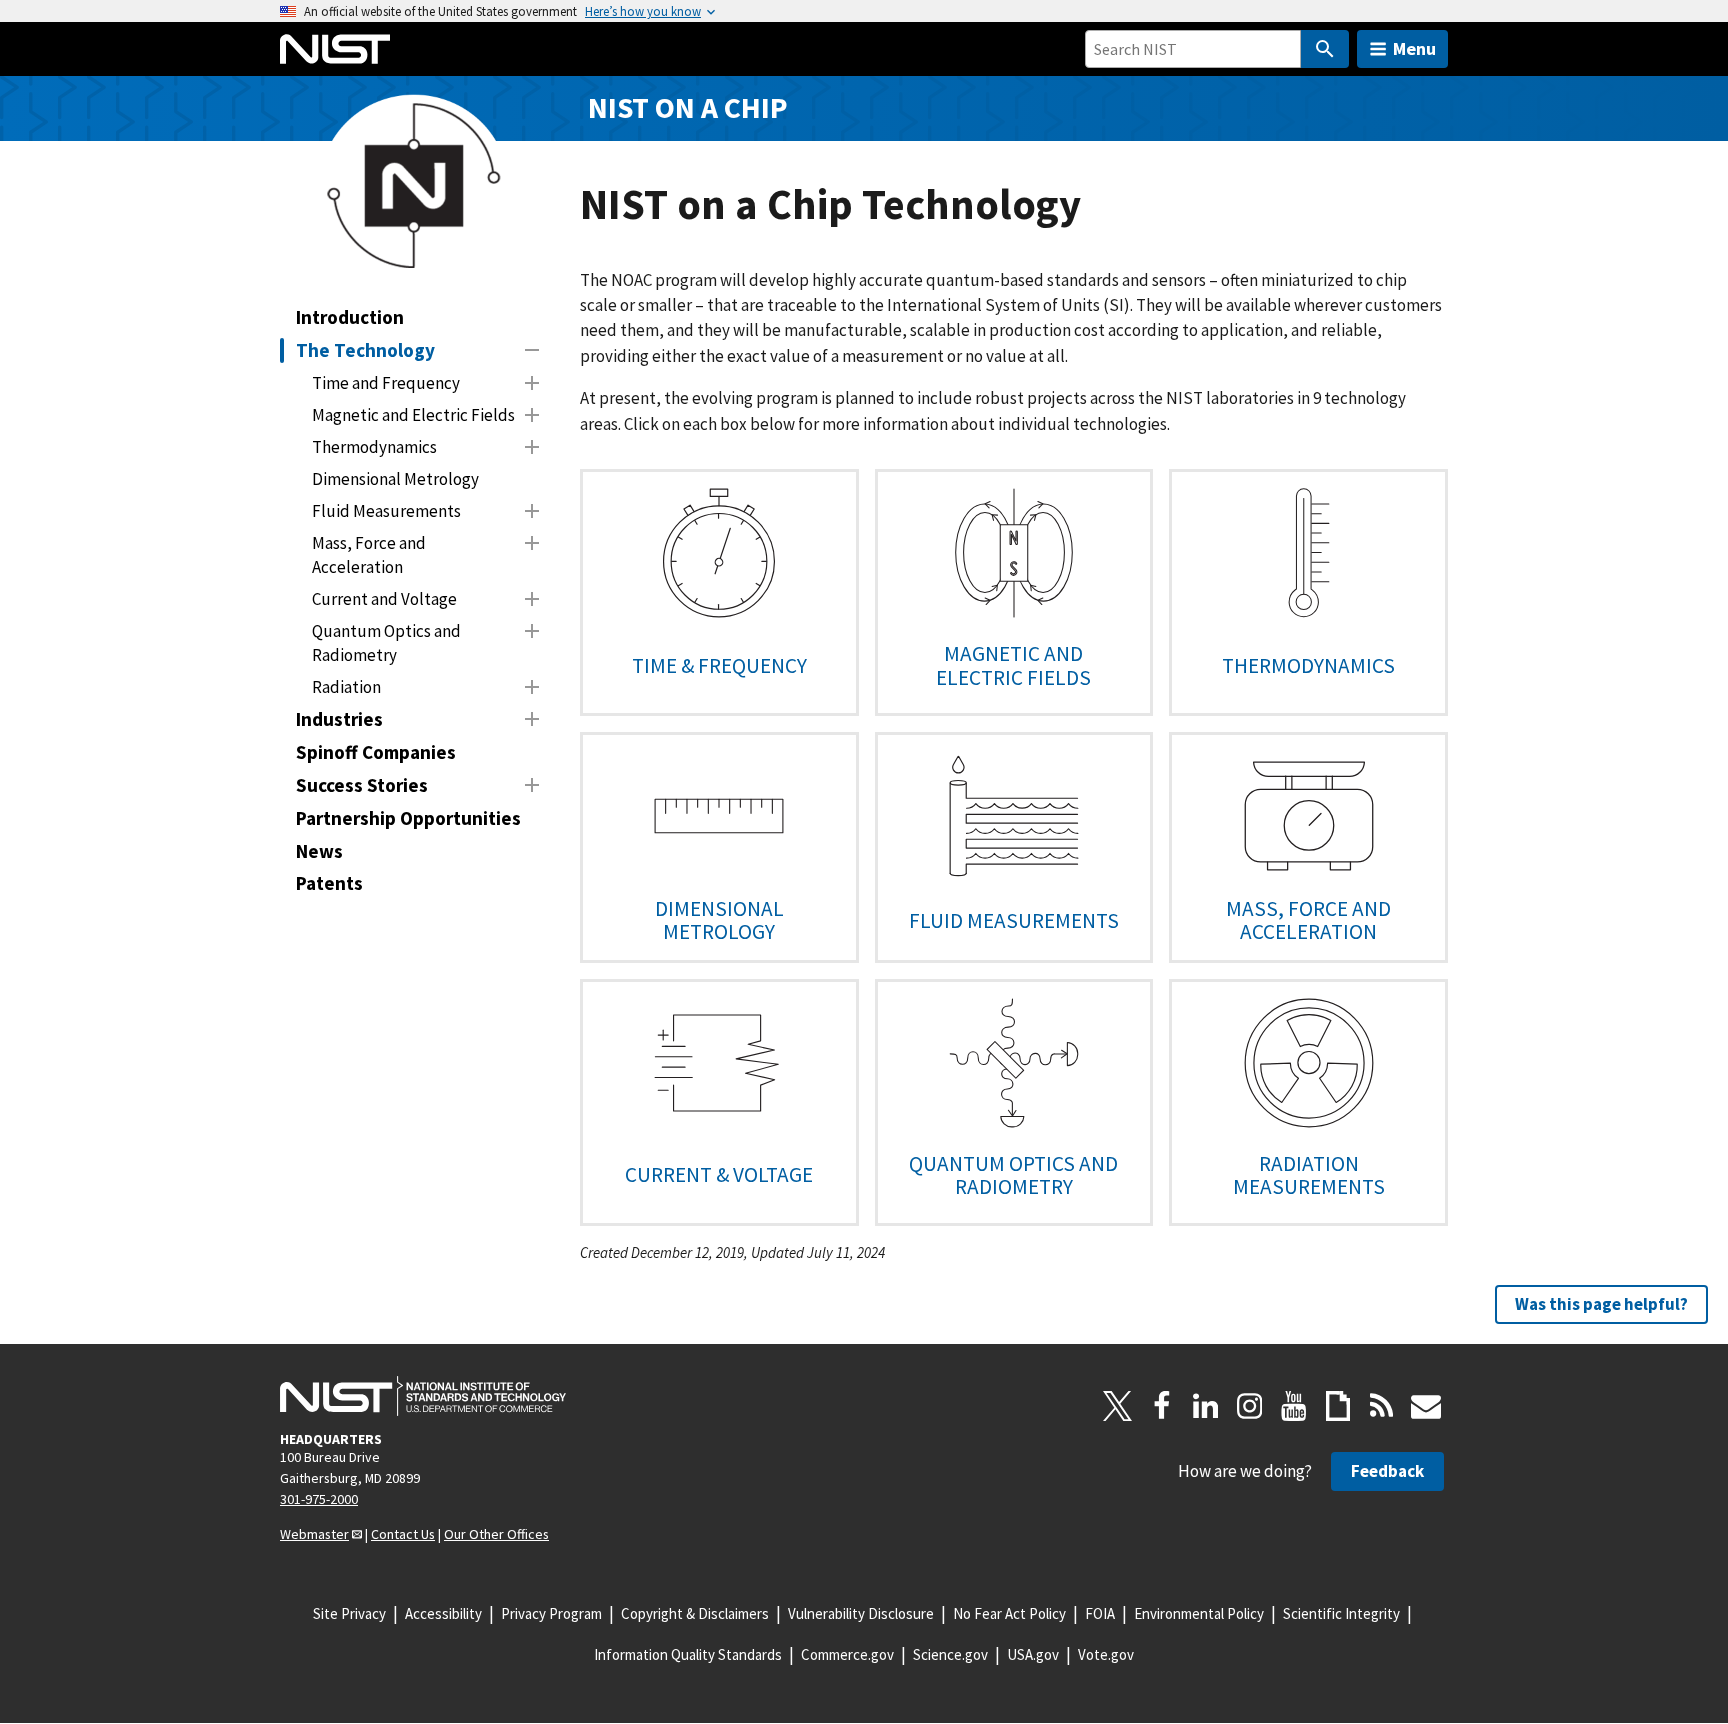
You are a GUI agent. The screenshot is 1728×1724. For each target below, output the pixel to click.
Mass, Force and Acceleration (369, 555)
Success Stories (362, 785)
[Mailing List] (1426, 1406)
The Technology (365, 350)
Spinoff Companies (376, 752)
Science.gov (950, 1654)
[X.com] (1118, 1406)
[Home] (335, 49)
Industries (339, 719)
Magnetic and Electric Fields (413, 415)
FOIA (1100, 1613)
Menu (1414, 48)
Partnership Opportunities (408, 818)
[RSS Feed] (1382, 1406)
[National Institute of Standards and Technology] (423, 1396)
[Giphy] (1338, 1406)
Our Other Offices (496, 1534)
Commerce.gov (847, 1654)
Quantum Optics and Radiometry (386, 643)
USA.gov (1033, 1654)
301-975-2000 (319, 1499)
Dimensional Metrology (395, 479)
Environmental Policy (1199, 1613)
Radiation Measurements (1309, 1175)
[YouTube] (1294, 1406)
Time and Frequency (386, 383)
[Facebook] (1162, 1406)
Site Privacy (349, 1613)
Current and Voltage (384, 599)
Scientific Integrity (1341, 1613)
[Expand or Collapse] (532, 350)
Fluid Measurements (386, 511)
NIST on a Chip (688, 107)
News (319, 851)
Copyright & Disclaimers (695, 1613)
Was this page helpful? (1601, 1304)
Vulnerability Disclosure (861, 1613)
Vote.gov (1106, 1654)
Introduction (350, 317)
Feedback (1387, 1471)
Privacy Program (551, 1613)
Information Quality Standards (688, 1654)
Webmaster (314, 1534)
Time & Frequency (719, 665)
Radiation (346, 687)
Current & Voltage (719, 1174)
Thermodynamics (374, 447)
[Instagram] (1250, 1406)
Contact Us (403, 1534)
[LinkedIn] (1206, 1406)
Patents (329, 883)
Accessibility (443, 1613)
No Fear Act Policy (1009, 1613)
